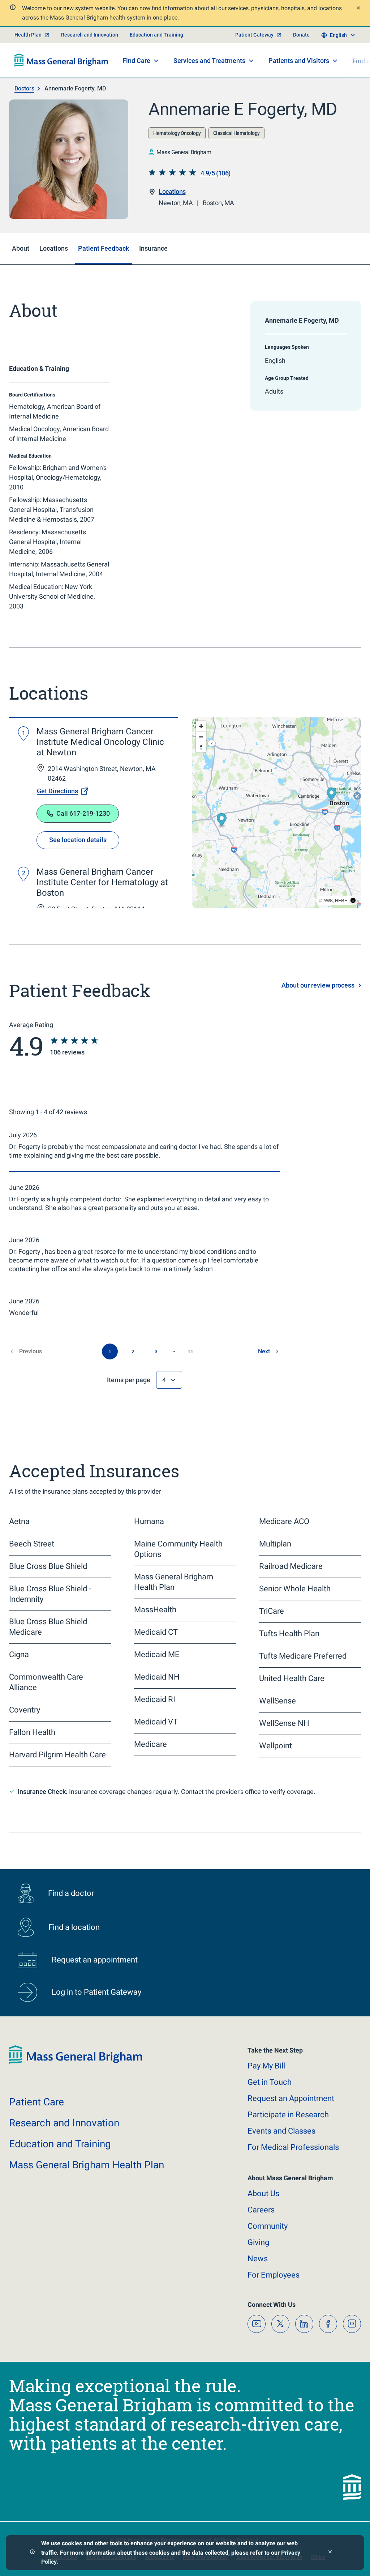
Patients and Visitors (299, 61)
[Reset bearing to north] (201, 747)
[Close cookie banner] (330, 2553)
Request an (291, 2098)
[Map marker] (222, 821)
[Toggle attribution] (353, 900)
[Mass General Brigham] (61, 60)
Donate (301, 35)
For (274, 2275)
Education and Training (156, 35)
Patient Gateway (254, 35)
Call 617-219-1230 (83, 813)
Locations (172, 192)
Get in (270, 2082)
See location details (78, 840)
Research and (64, 2123)
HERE (341, 900)
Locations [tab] (54, 248)
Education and (60, 2144)
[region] (277, 813)
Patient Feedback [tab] (104, 248)
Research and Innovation (90, 35)
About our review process (318, 985)
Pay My (266, 2066)
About (263, 2193)
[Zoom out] (201, 737)
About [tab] (21, 248)
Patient (36, 2102)
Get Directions (57, 791)
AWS (328, 900)
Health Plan (28, 35)
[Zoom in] (201, 726)
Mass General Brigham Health (87, 2165)
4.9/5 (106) (216, 173)
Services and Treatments (209, 61)
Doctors (24, 88)
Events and (281, 2131)
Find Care (136, 61)
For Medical (293, 2147)
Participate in (288, 2115)
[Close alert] (358, 9)
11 (190, 1351)
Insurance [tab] (153, 248)
